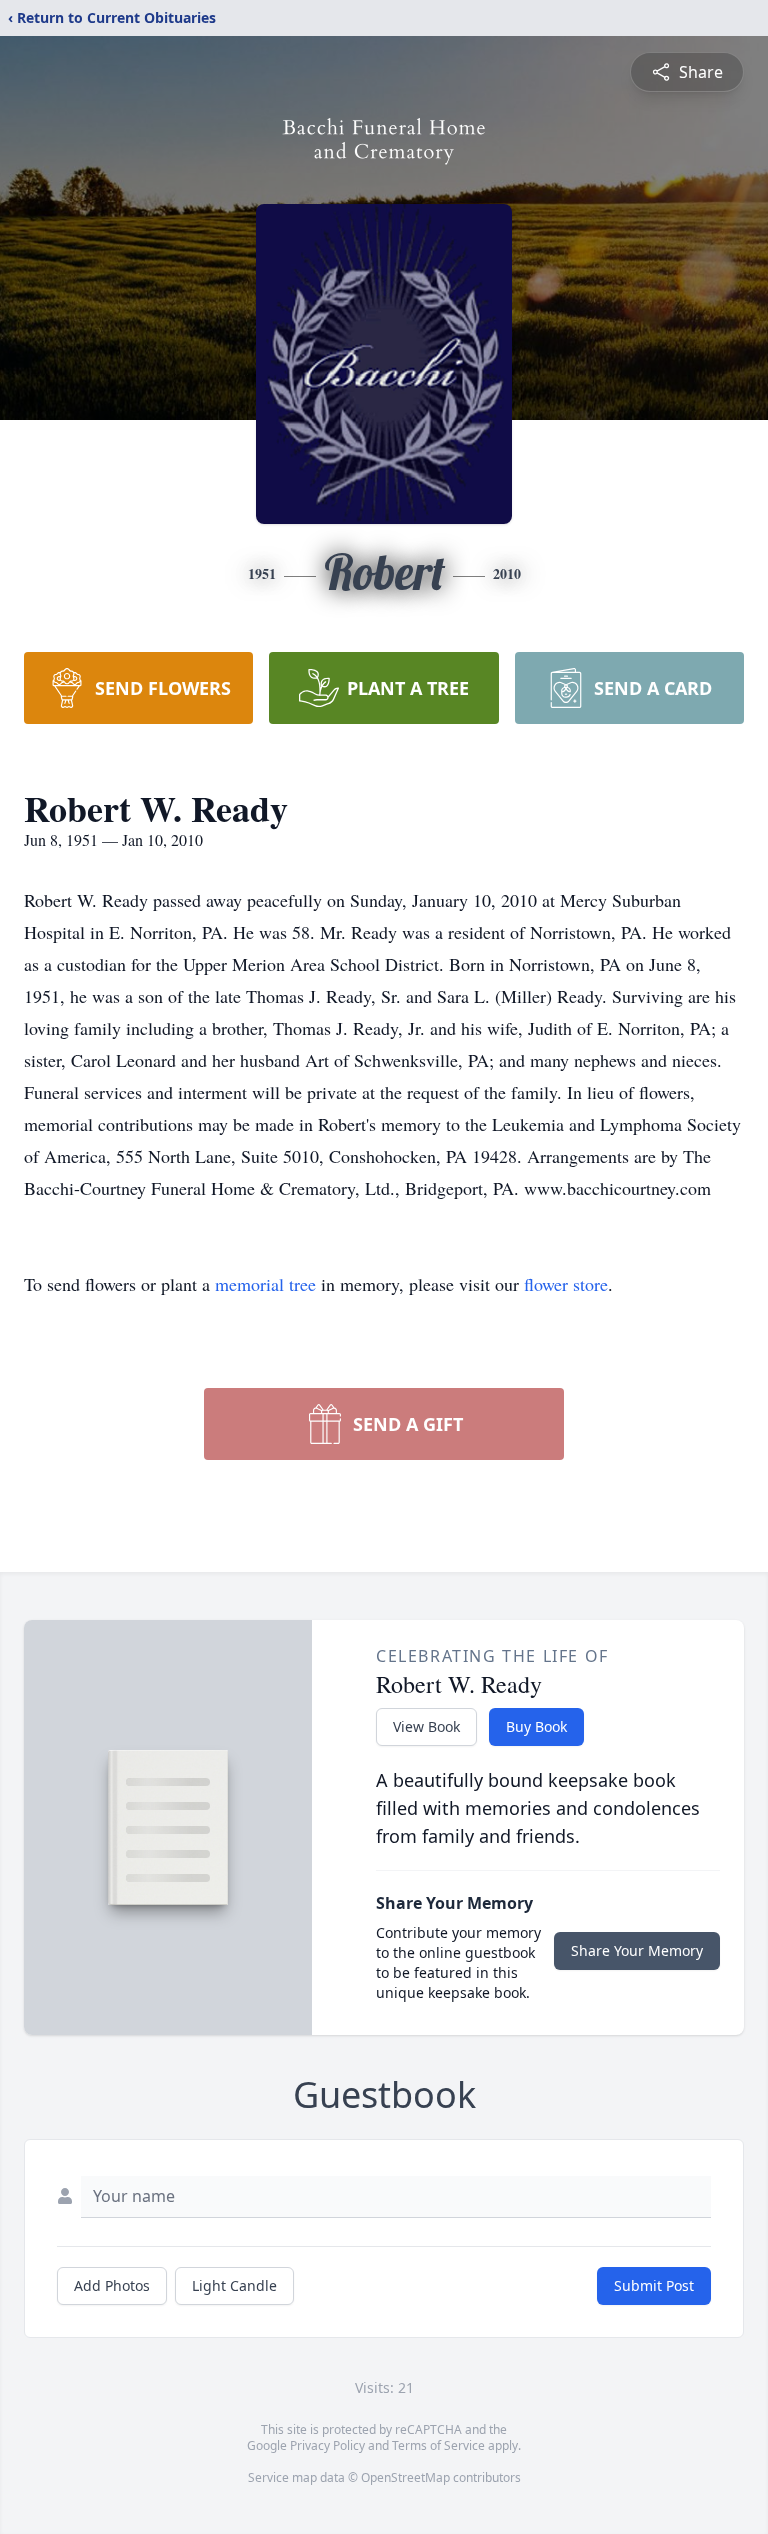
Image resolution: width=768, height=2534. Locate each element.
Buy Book (536, 1726)
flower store (566, 1284)
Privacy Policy (327, 2445)
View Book (426, 1726)
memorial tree (265, 1284)
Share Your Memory (637, 1950)
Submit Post (654, 2285)
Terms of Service (438, 2445)
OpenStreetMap (405, 2477)
